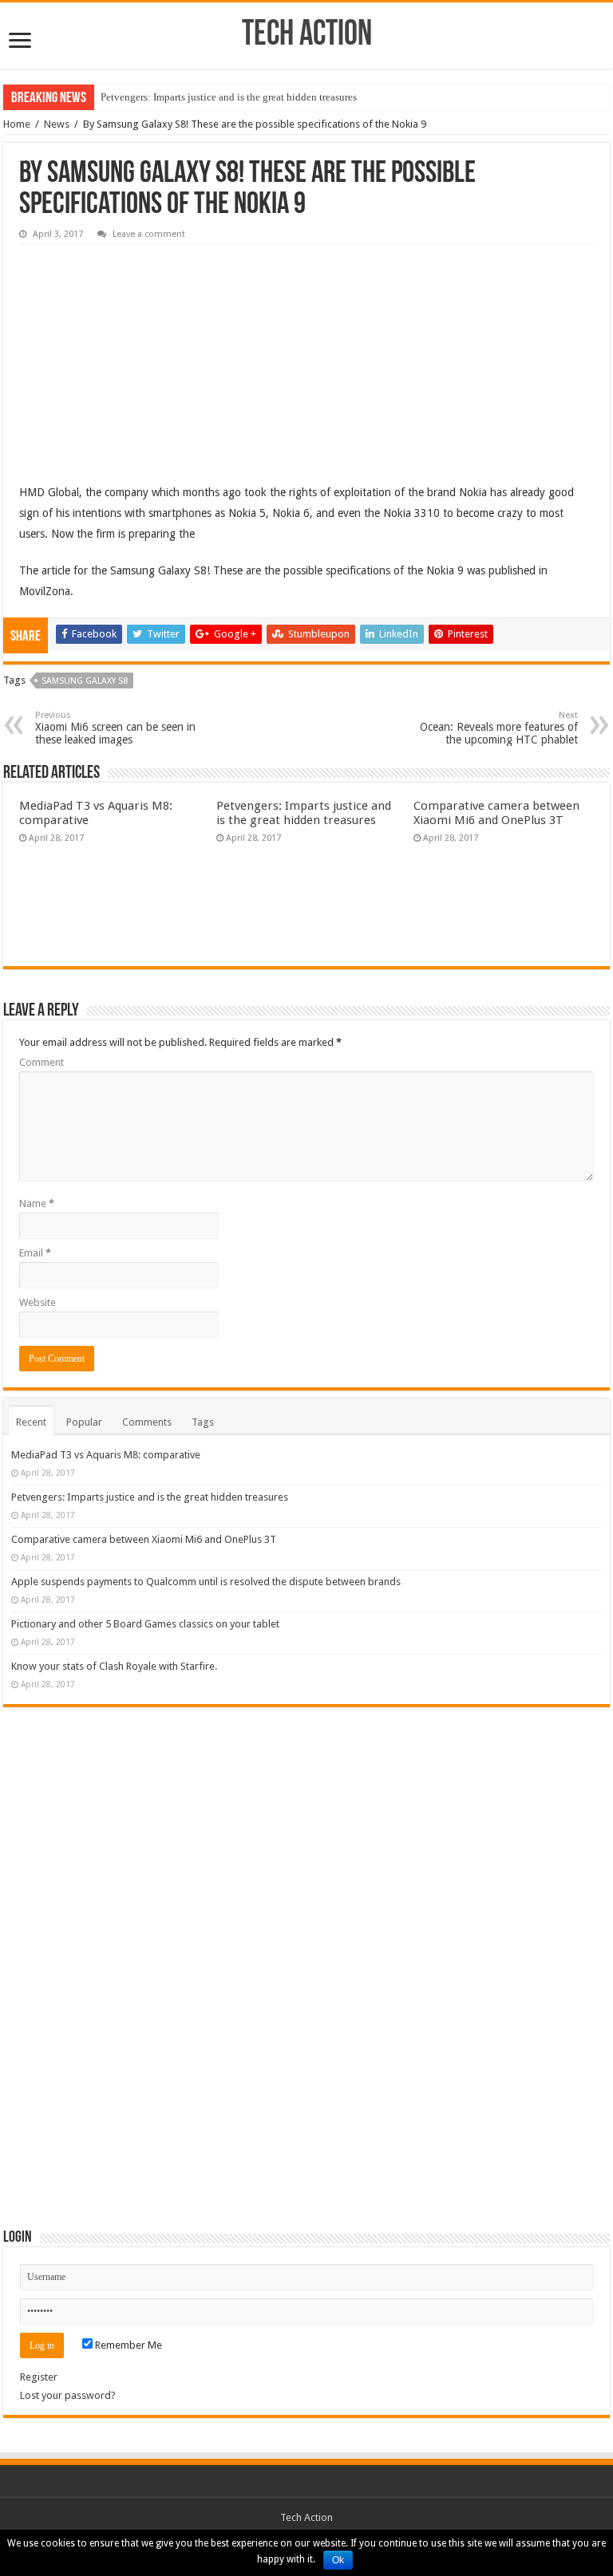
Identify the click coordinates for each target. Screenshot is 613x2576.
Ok (338, 2560)
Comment (42, 1062)
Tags (203, 1422)
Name (37, 1203)
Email (35, 1253)
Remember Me (127, 2345)
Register (39, 2377)
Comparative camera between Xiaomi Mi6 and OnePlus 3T (496, 813)
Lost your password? (68, 2395)
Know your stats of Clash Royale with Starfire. (114, 1666)
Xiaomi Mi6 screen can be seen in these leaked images (115, 728)
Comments (147, 1422)
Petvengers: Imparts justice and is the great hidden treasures (229, 97)
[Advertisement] (139, 352)
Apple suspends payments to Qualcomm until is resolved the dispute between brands (206, 1582)
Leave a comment (149, 234)
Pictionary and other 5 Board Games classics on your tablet (145, 1624)
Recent (31, 1422)
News (57, 124)
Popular (84, 1422)
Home (17, 124)
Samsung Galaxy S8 (85, 681)
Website (38, 1302)
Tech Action (307, 36)
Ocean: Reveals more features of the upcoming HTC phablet (499, 728)
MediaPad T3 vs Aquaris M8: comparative (106, 1455)
